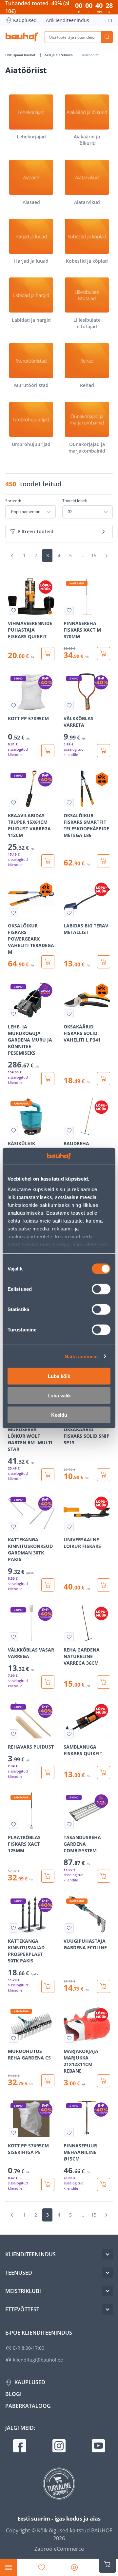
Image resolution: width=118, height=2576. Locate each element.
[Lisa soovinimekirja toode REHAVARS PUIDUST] (13, 1734)
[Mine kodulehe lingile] (22, 37)
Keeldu (59, 1415)
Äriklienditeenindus (68, 20)
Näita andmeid (81, 1356)
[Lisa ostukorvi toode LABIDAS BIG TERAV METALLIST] (104, 962)
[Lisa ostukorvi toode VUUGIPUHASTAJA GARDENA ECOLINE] (104, 1986)
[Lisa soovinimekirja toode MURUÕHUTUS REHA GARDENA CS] (13, 2038)
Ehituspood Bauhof (21, 55)
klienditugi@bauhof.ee (38, 2360)
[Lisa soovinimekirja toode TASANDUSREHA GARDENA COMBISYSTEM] (69, 1824)
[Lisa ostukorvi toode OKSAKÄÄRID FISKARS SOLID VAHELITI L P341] (104, 1079)
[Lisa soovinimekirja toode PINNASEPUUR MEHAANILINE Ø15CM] (69, 2133)
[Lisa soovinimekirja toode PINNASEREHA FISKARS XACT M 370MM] (69, 610)
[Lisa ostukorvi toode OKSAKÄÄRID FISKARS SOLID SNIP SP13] (104, 1475)
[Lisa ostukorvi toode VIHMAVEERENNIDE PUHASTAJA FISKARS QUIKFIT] (48, 654)
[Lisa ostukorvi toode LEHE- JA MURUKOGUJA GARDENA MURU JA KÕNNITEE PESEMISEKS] (48, 1079)
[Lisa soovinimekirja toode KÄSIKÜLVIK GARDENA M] (13, 1130)
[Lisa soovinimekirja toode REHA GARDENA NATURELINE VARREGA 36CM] (69, 1637)
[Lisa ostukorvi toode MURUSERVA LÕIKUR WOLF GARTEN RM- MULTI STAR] (48, 1475)
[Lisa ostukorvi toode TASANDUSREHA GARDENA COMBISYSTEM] (104, 1876)
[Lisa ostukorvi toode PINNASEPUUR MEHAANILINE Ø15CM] (104, 2184)
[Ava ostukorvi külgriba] (108, 2564)
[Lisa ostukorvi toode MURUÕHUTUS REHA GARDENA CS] (48, 2081)
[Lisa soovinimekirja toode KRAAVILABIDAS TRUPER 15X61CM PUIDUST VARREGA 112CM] (13, 802)
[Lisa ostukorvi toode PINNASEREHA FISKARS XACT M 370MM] (104, 654)
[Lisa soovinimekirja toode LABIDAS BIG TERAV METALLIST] (69, 913)
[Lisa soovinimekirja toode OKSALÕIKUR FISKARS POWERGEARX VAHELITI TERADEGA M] (13, 913)
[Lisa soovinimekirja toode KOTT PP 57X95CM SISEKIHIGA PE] (13, 2133)
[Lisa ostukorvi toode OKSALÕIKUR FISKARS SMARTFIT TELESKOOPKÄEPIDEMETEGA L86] (104, 861)
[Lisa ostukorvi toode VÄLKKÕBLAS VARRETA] (104, 751)
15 (94, 555)
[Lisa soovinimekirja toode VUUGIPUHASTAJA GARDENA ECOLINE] (69, 1928)
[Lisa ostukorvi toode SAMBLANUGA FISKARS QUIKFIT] (104, 1773)
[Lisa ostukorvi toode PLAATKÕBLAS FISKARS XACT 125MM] (48, 1876)
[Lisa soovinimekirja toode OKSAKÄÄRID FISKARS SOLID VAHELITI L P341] (69, 1014)
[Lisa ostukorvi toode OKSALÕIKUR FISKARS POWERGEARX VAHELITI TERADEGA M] (48, 962)
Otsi (107, 37)
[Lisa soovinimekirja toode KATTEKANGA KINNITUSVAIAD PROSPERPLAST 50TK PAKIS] (13, 1928)
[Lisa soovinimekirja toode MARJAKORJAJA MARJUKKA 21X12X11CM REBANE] (69, 2038)
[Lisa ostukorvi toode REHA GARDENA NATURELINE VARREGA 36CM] (104, 1682)
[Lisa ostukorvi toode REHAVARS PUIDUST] (48, 1773)
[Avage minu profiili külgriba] (74, 2567)
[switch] (101, 1289)
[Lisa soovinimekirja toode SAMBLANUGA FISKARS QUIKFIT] (69, 1734)
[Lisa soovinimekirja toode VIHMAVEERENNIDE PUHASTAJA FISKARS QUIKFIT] (13, 610)
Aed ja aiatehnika (59, 55)
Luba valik (59, 1396)
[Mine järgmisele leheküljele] (106, 556)
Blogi (13, 2394)
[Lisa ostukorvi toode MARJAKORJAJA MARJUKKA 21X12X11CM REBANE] (104, 2081)
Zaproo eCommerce (59, 2549)
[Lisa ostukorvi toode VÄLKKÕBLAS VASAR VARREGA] (48, 1682)
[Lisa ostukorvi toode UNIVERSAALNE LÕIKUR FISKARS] (104, 1585)
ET (110, 20)
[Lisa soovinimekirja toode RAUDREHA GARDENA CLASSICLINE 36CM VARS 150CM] (69, 1130)
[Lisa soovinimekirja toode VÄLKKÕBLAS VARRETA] (69, 705)
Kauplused (25, 20)
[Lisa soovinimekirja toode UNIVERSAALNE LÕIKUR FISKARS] (69, 1527)
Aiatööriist (90, 55)
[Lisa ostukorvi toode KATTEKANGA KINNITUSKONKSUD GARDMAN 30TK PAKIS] (48, 1585)
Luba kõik (59, 1376)
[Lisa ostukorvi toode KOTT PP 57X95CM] (48, 751)
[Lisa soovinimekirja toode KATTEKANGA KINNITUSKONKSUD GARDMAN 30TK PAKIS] (13, 1527)
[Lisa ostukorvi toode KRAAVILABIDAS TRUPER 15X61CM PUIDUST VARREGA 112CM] (48, 861)
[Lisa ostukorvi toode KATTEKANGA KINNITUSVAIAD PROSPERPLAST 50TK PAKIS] (48, 1986)
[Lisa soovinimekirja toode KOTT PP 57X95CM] (13, 705)
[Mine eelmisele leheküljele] (12, 556)
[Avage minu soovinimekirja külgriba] (42, 2567)
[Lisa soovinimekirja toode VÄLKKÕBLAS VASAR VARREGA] (13, 1637)
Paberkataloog (28, 2406)
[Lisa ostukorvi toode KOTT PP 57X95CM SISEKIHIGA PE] (48, 2184)
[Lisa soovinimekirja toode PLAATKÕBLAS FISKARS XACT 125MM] (13, 1824)
